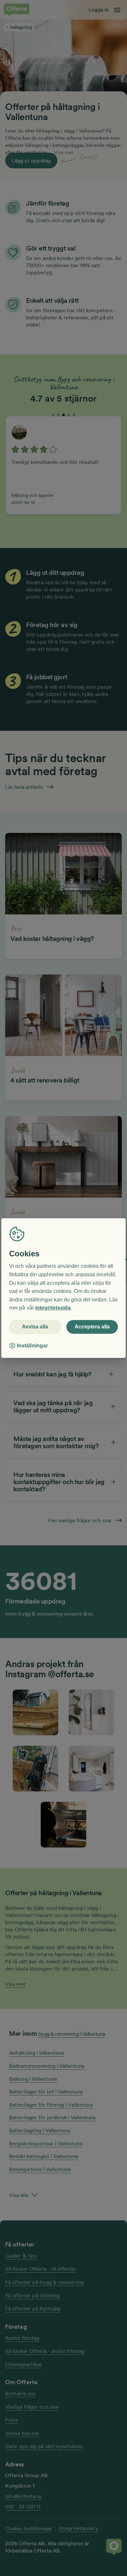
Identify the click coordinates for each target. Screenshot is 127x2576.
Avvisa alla (35, 1327)
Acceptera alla (92, 1327)
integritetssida (53, 1308)
